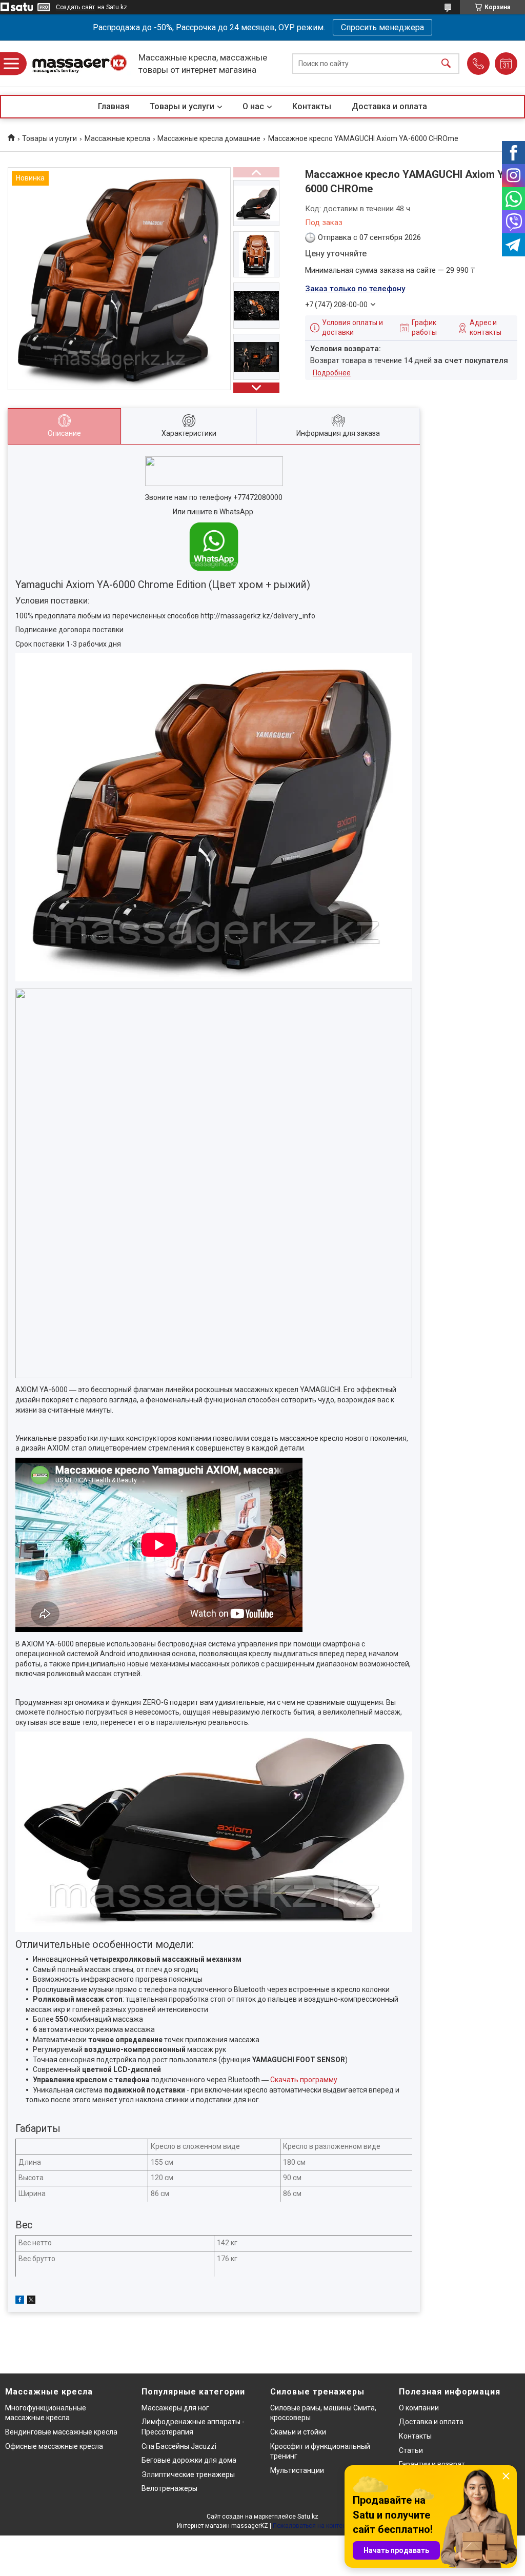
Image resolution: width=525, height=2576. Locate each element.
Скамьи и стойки (298, 2432)
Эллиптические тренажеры (188, 2474)
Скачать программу (304, 2080)
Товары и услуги (182, 106)
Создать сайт (75, 7)
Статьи (411, 2450)
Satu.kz (308, 2517)
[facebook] (20, 2301)
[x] (31, 2301)
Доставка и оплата (389, 106)
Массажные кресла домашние (209, 138)
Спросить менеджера (382, 27)
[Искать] (446, 64)
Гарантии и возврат (432, 2464)
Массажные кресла (117, 138)
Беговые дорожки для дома (189, 2460)
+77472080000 (258, 497)
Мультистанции (297, 2470)
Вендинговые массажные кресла (61, 2432)
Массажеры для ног (175, 2408)
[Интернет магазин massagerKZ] (79, 64)
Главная (114, 106)
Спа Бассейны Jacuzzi (179, 2446)
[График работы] (506, 64)
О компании (419, 2408)
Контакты (312, 106)
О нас (253, 106)
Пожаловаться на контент (311, 2526)
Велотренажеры (169, 2488)
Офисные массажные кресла (54, 2446)
